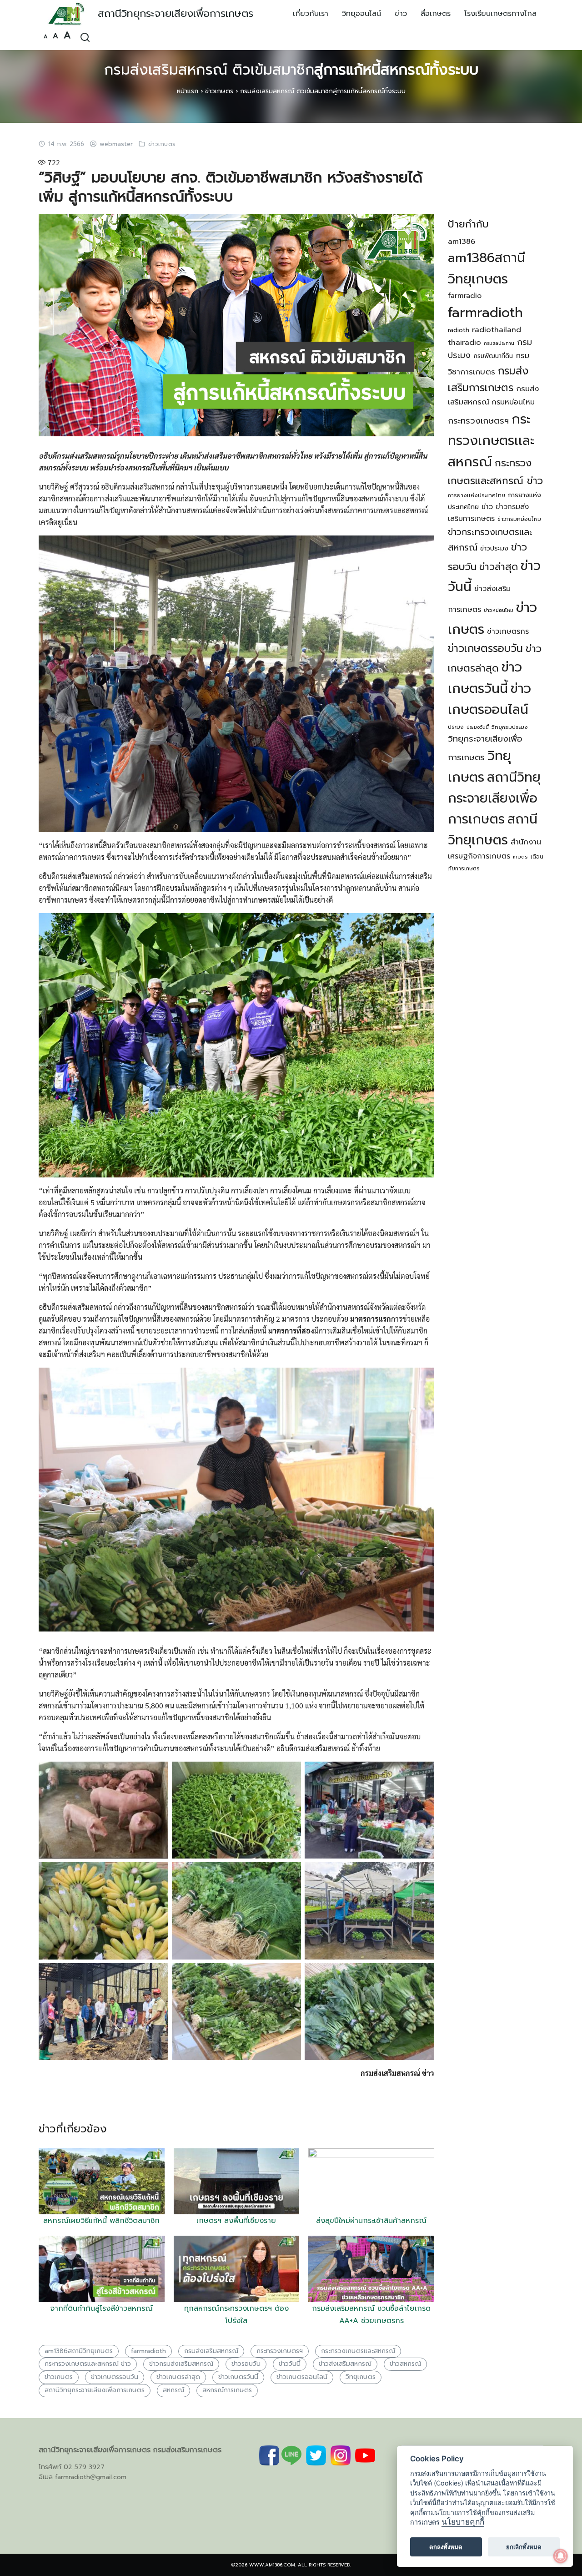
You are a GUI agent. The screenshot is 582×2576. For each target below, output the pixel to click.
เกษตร (520, 857)
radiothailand (497, 330)
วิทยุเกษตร (361, 2377)
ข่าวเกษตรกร (508, 631)
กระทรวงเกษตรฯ (280, 2351)
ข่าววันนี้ (290, 2364)
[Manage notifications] (561, 2556)
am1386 (462, 242)
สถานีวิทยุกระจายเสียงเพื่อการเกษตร (176, 13)
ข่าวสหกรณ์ (405, 2364)
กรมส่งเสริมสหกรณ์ (211, 2351)
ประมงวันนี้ (478, 727)
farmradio (465, 296)
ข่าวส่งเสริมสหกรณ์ (345, 2364)
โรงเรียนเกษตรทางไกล (500, 14)
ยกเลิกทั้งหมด (524, 2547)
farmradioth (148, 2351)
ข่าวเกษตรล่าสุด (178, 2377)
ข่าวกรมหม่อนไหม (519, 519)
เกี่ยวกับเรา (311, 14)
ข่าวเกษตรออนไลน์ (302, 2377)
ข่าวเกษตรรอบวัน (115, 2377)
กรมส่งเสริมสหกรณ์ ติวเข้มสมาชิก (291, 70)
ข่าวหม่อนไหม (499, 610)
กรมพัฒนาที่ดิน (493, 356)
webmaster (116, 144)
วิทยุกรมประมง (510, 727)
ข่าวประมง (494, 548)
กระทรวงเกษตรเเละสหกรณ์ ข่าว (88, 2364)
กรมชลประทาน (499, 343)
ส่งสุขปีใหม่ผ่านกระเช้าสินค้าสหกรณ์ (371, 2221)
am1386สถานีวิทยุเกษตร (79, 2351)
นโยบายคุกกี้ (463, 2522)
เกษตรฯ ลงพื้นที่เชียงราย (236, 2221)
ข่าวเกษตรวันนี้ (238, 2377)
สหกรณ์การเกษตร (227, 2390)
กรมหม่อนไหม (513, 402)
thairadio (464, 342)
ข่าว (401, 14)
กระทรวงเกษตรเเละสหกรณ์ (358, 2351)
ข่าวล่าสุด (499, 567)
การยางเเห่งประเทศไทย (477, 495)
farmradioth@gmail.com (91, 2477)
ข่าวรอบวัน (246, 2364)
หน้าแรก (188, 91)
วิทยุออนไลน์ (361, 14)
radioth (459, 330)
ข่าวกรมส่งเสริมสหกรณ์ (181, 2364)
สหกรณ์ (173, 2390)
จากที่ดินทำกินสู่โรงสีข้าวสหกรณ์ (102, 2308)
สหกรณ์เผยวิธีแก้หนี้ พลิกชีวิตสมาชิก (101, 2221)
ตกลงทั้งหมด (446, 2547)
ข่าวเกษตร (219, 91)
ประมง (456, 727)
